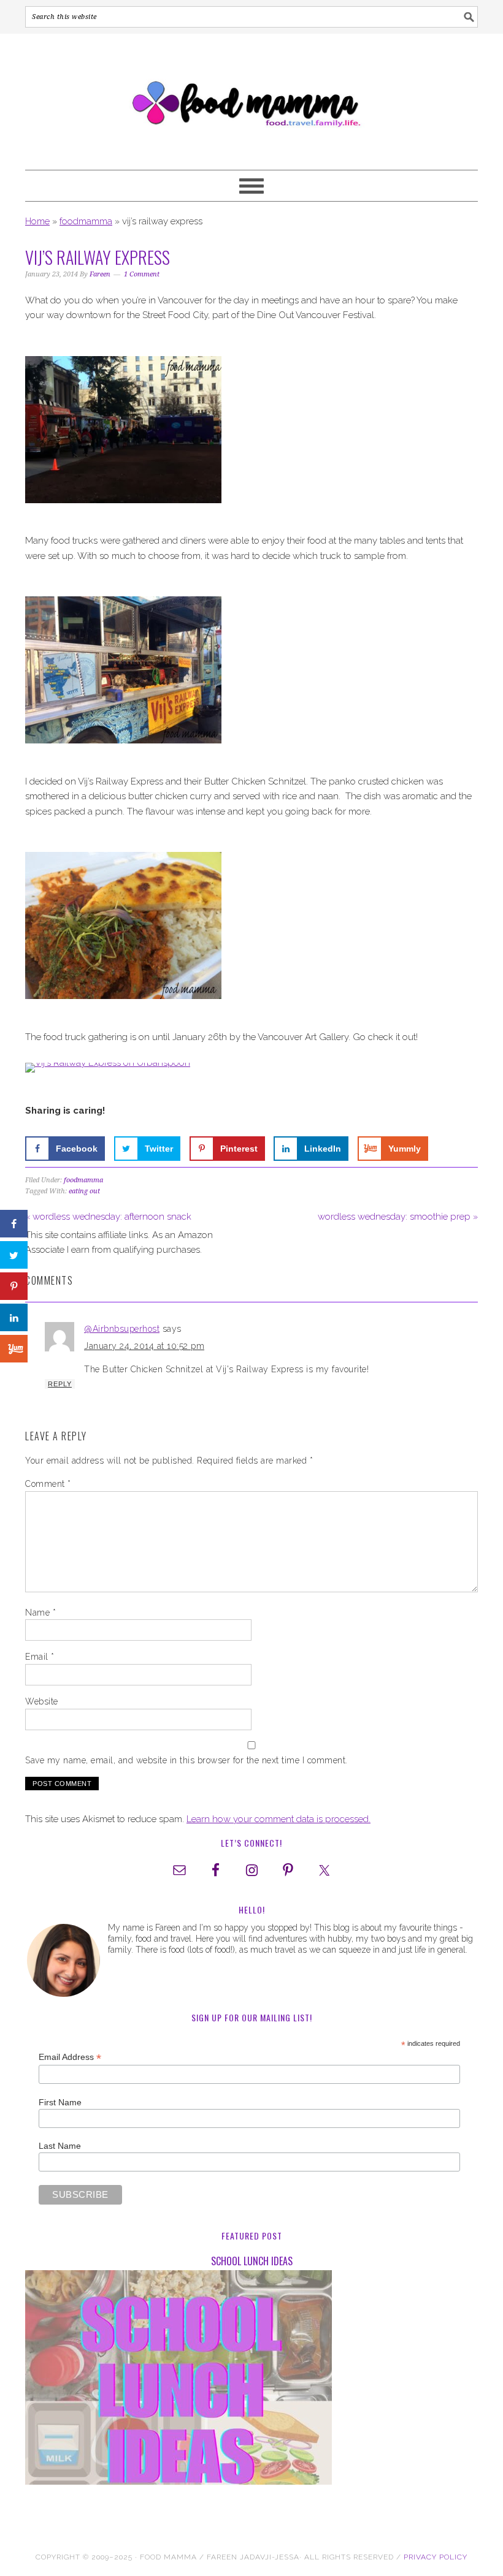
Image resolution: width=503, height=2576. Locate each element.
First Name (60, 2102)
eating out (84, 1191)
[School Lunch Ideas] (251, 2380)
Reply (60, 1384)
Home (37, 221)
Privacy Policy (436, 2557)
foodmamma (86, 221)
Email (40, 1657)
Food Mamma (251, 96)
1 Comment (142, 274)
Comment (48, 1484)
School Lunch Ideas (252, 2261)
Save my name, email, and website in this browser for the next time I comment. (186, 1760)
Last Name (60, 2146)
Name (40, 1613)
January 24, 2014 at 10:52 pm (144, 1346)
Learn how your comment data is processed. (278, 1819)
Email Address (70, 2057)
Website (42, 1701)
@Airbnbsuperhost (122, 1329)
